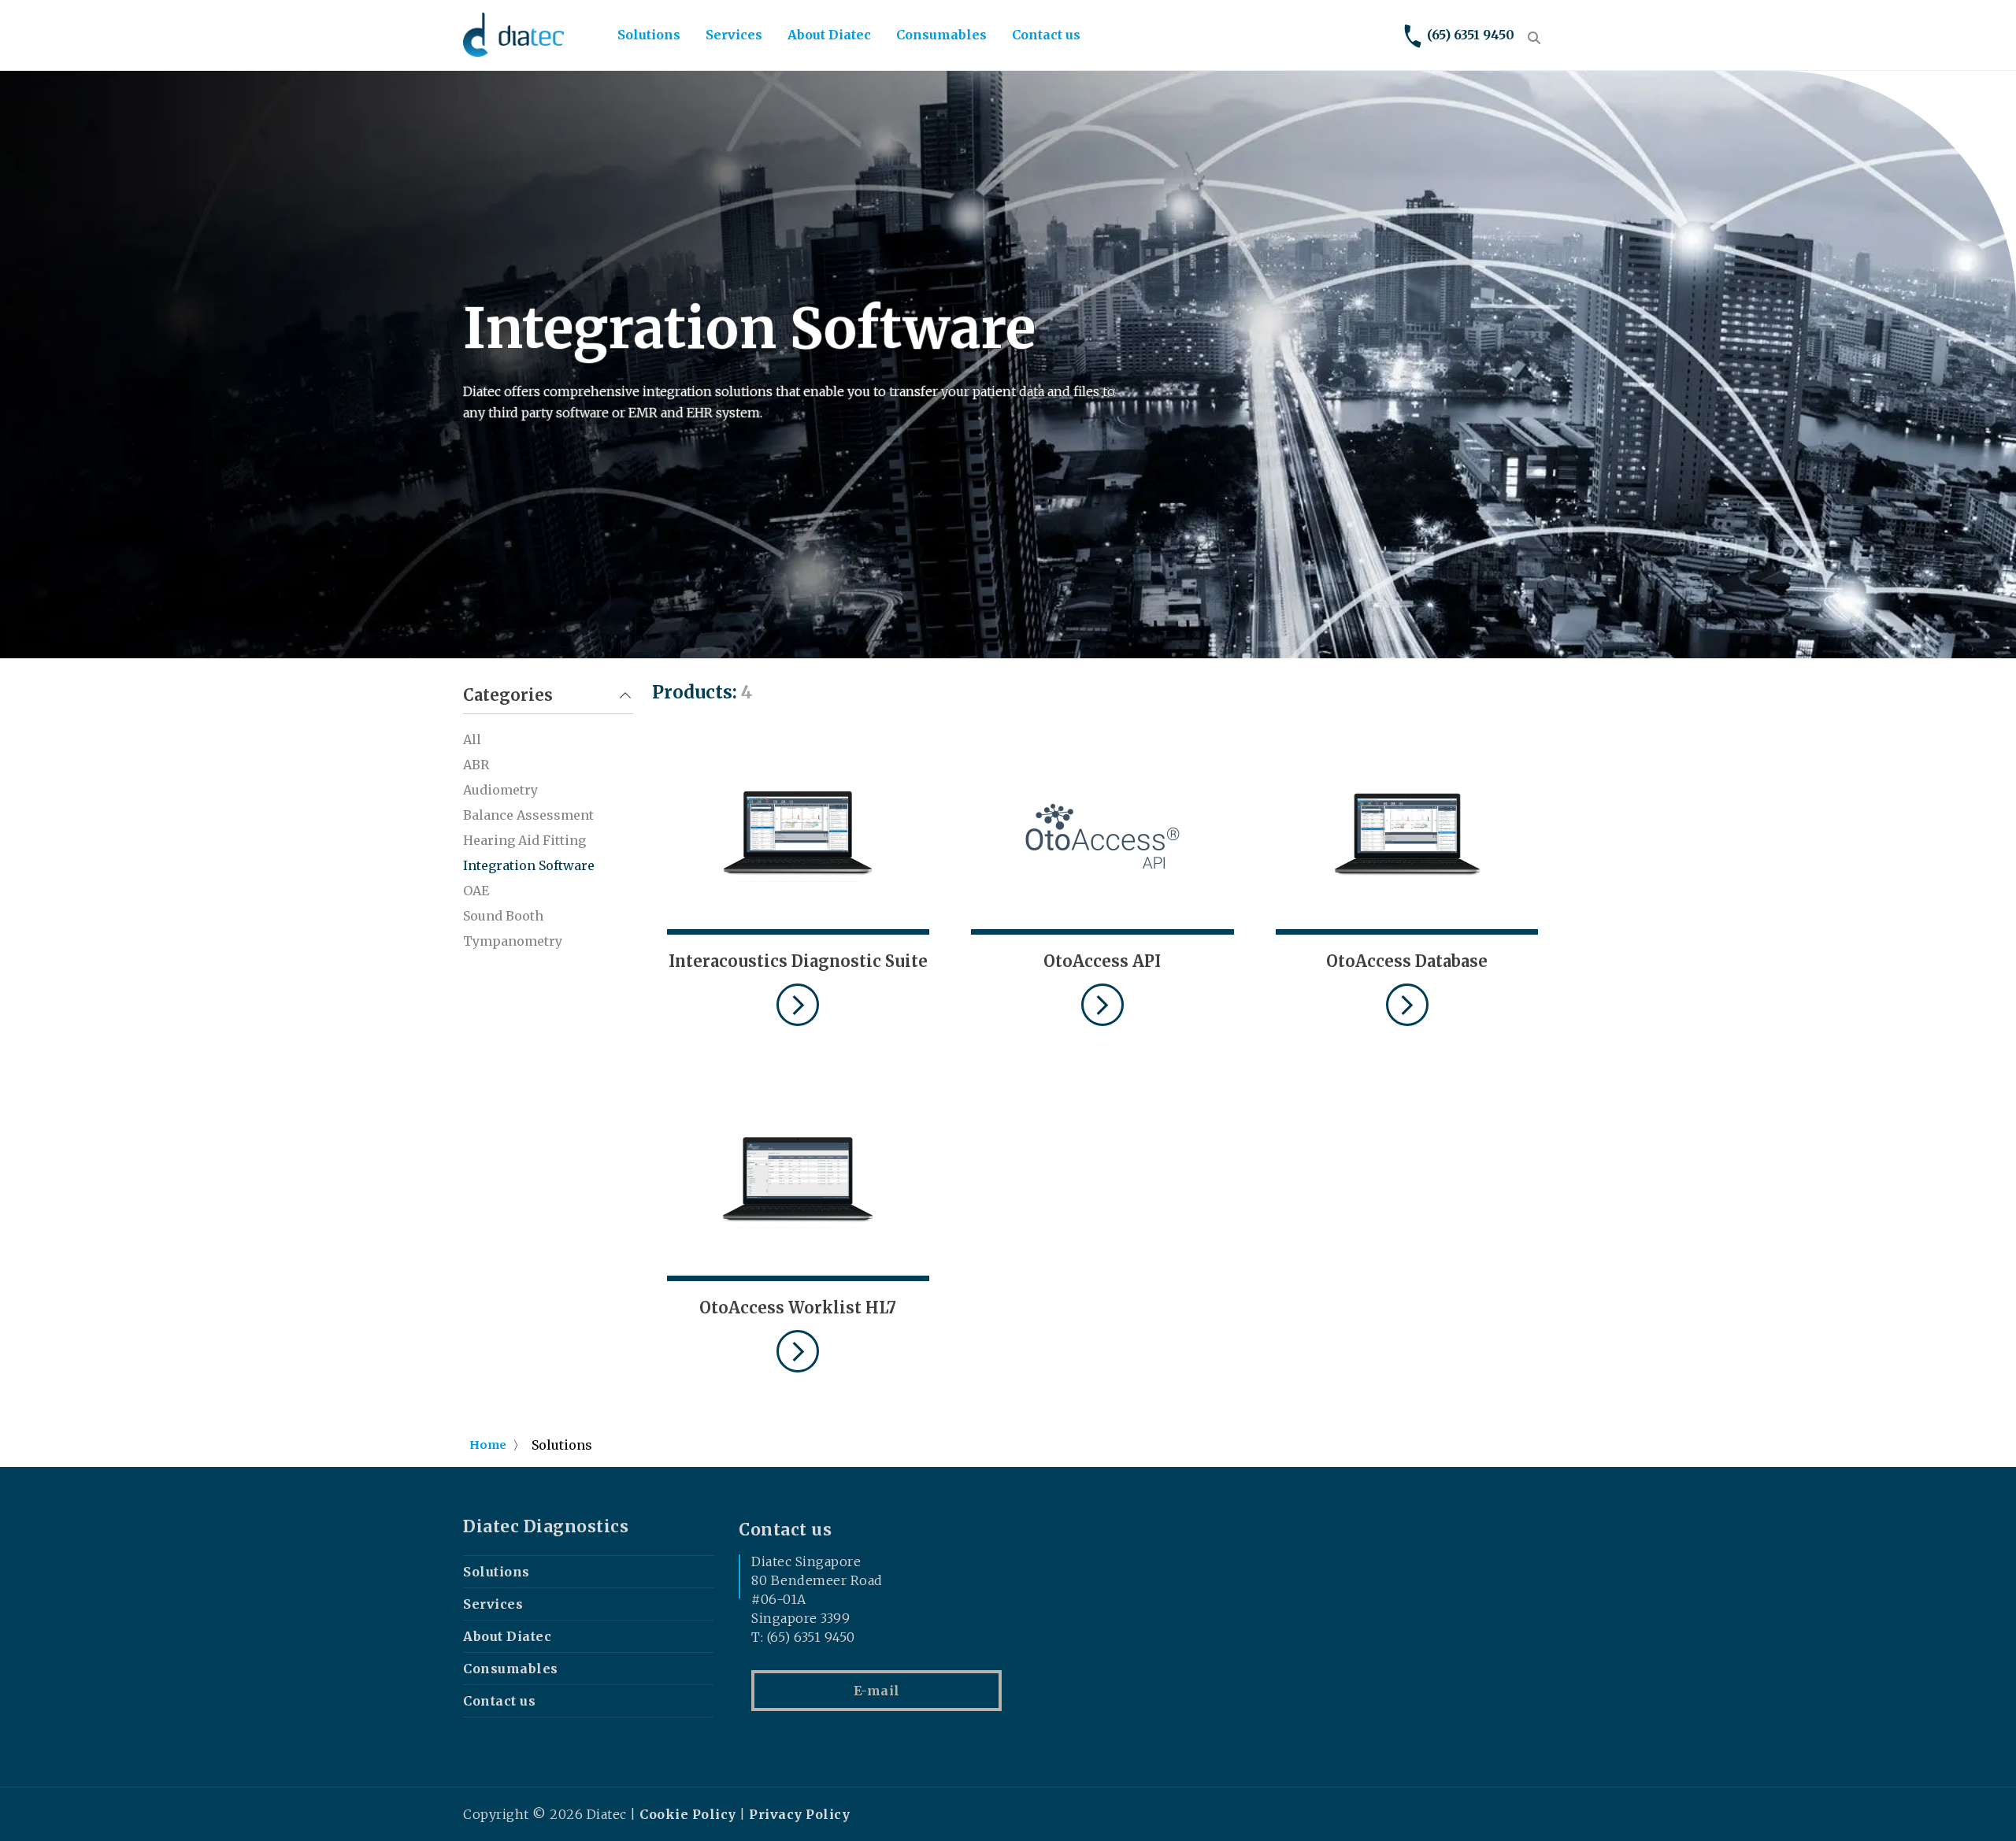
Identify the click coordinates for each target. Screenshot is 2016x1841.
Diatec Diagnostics (546, 1527)
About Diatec (829, 35)
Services (734, 35)
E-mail (877, 1691)
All (472, 739)
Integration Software (529, 865)
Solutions (649, 35)
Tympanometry (513, 941)
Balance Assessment (528, 815)
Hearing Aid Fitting (524, 840)
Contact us (1046, 35)
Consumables (941, 35)
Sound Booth (503, 916)
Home (488, 1445)
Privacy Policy (799, 1814)
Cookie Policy (688, 1814)
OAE (476, 891)
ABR (476, 765)
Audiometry (500, 790)
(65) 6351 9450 (1471, 35)
